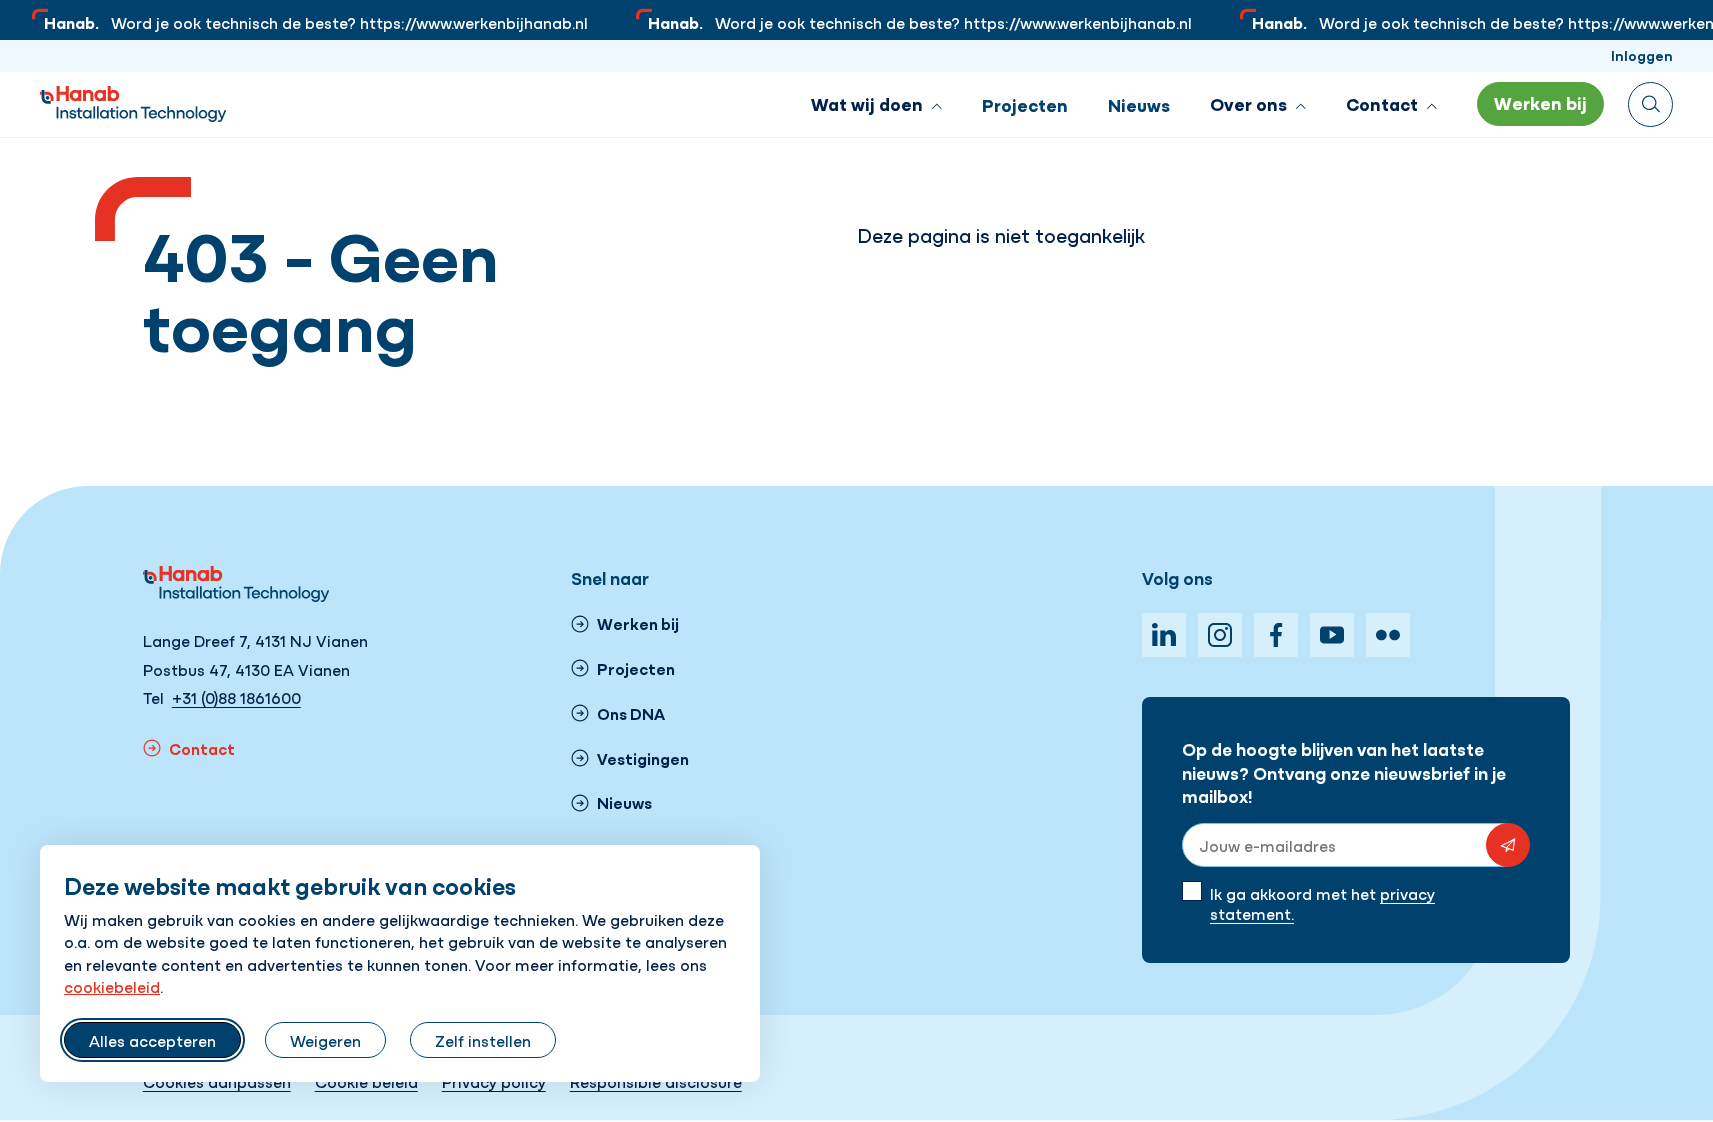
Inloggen (1642, 55)
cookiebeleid (112, 986)
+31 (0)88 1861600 (236, 697)
